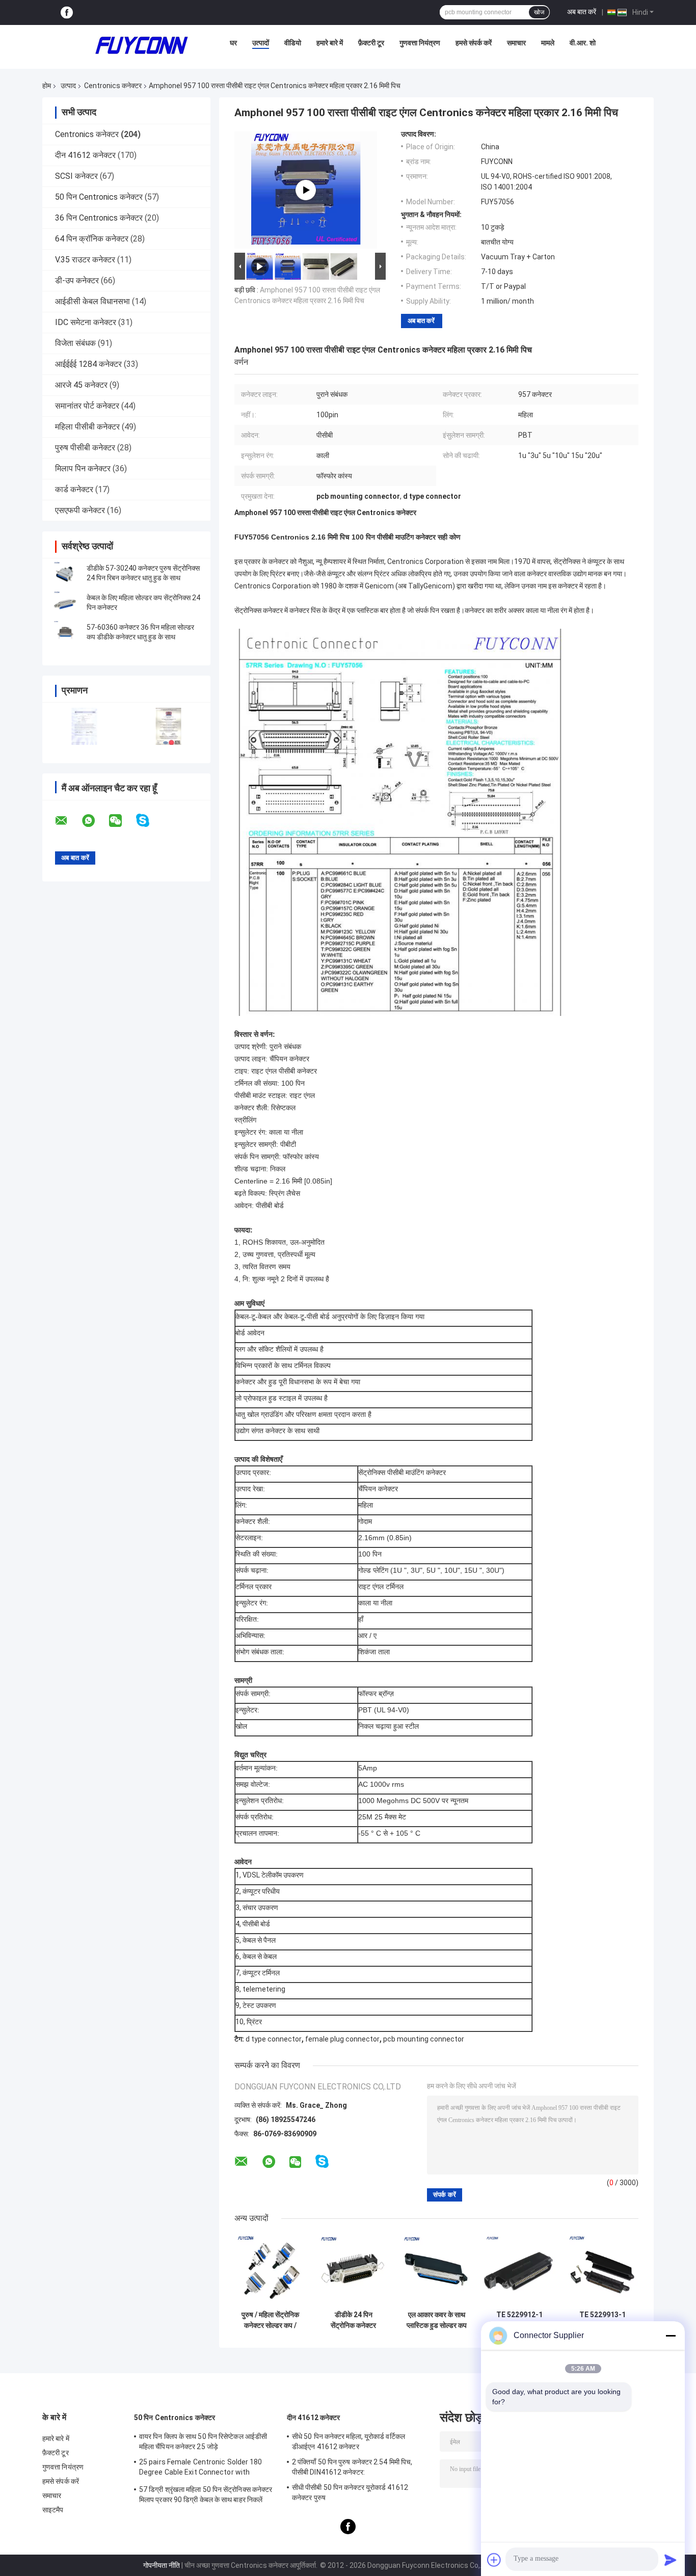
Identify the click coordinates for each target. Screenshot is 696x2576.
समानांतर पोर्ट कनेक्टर (87, 406)
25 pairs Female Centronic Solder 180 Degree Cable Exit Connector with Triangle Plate (201, 2468)
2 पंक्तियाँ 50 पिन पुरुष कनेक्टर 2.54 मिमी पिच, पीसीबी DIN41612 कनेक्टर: (352, 2467)
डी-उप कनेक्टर (77, 280)
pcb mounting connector (424, 2039)
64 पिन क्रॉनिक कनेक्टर (92, 239)
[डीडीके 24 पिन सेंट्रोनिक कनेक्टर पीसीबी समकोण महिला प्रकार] (353, 2270)
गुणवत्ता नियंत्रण (420, 43)
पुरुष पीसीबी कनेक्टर (85, 448)
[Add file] (494, 2560)
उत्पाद (68, 86)
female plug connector (342, 2039)
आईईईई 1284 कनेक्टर (88, 364)
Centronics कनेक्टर (113, 86)
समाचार (516, 43)
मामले (548, 43)
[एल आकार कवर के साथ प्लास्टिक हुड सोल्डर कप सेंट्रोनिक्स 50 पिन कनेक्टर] (436, 2270)
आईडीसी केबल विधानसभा (92, 301)
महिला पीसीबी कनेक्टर (87, 427)
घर (233, 43)
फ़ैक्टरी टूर (371, 43)
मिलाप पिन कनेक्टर (83, 468)
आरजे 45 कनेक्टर (81, 385)
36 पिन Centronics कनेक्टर (99, 218)
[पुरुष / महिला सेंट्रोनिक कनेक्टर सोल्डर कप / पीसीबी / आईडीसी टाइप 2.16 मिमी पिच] (270, 2270)
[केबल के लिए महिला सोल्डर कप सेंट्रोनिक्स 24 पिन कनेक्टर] (65, 603)
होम (47, 86)
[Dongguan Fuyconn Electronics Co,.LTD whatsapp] (95, 821)
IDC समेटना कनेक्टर (86, 322)
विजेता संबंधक (75, 343)
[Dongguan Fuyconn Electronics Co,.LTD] (142, 45)
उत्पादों (261, 43)
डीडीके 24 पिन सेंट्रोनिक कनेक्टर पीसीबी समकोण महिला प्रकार (353, 2320)
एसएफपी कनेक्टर (80, 510)
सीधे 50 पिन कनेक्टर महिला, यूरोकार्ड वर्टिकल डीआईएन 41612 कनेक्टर (349, 2441)
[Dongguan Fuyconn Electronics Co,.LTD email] (68, 821)
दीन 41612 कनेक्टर (85, 155)
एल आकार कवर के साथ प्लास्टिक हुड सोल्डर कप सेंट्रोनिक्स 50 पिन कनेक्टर (437, 2320)
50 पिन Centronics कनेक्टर (99, 197)
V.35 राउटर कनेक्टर (85, 260)
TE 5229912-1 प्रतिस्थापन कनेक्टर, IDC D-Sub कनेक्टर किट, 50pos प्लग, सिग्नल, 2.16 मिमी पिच (519, 2320)
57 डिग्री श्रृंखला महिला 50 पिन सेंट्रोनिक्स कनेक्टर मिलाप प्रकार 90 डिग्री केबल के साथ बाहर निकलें (206, 2494)
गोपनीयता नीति (162, 2565)
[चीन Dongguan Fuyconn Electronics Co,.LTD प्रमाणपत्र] (84, 726)
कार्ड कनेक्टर (74, 489)
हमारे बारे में (330, 43)
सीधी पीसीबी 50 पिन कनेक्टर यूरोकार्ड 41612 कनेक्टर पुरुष (350, 2492)
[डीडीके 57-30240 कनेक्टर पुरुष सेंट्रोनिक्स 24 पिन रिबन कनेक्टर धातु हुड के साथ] (65, 573)
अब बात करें (582, 12)
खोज (539, 12)
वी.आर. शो (583, 43)
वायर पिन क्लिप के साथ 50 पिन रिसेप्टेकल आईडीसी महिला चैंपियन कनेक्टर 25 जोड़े (203, 2441)
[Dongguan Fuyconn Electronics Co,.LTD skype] (149, 821)
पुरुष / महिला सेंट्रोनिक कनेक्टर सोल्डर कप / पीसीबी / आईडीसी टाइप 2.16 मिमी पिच (271, 2320)
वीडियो (293, 43)
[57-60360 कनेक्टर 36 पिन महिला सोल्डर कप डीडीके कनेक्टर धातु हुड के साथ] (65, 632)
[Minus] (671, 2336)
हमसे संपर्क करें (474, 43)
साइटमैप (53, 2510)
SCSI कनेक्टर (76, 176)
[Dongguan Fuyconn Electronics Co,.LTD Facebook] (67, 12)
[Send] (671, 2560)
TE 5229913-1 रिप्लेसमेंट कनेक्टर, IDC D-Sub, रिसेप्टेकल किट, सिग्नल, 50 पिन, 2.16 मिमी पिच (603, 2320)
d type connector (274, 2039)
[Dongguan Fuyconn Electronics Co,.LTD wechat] (122, 821)
